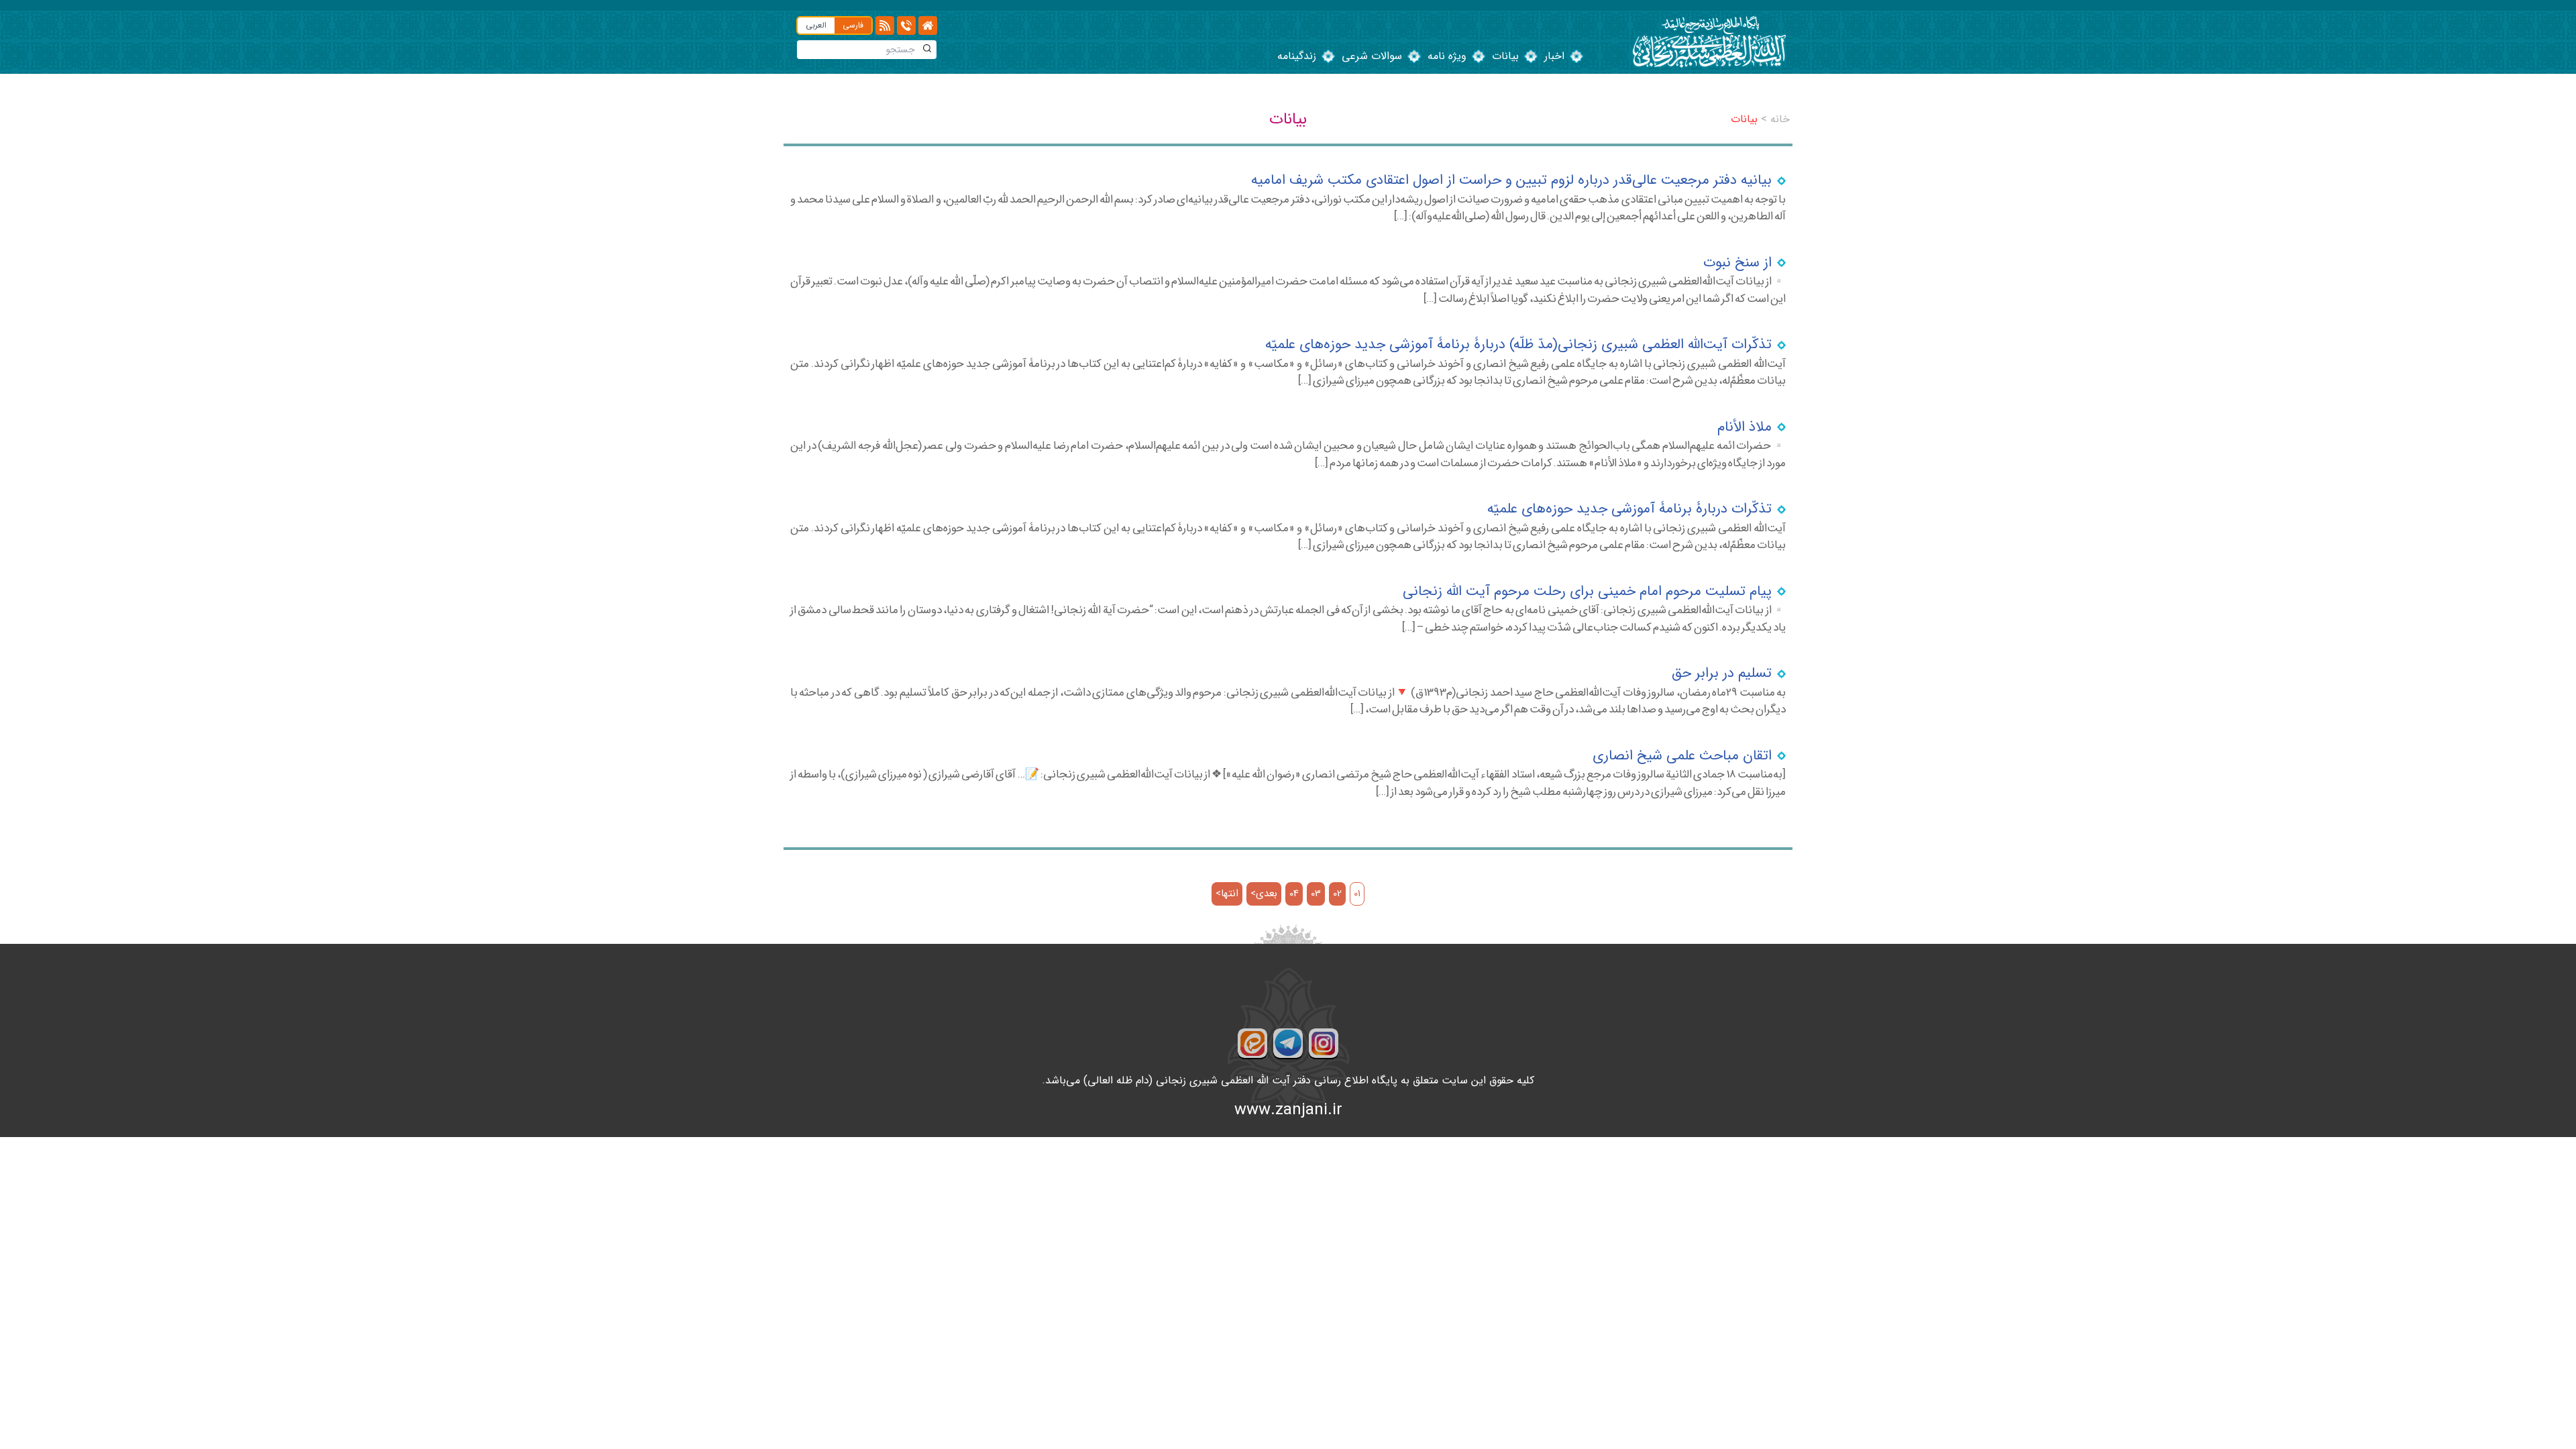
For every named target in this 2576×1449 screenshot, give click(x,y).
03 (1316, 894)
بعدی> (1264, 894)
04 (1294, 894)
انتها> (1227, 894)
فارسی (853, 25)
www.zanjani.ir (1288, 1110)
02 (1337, 894)
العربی (816, 25)
